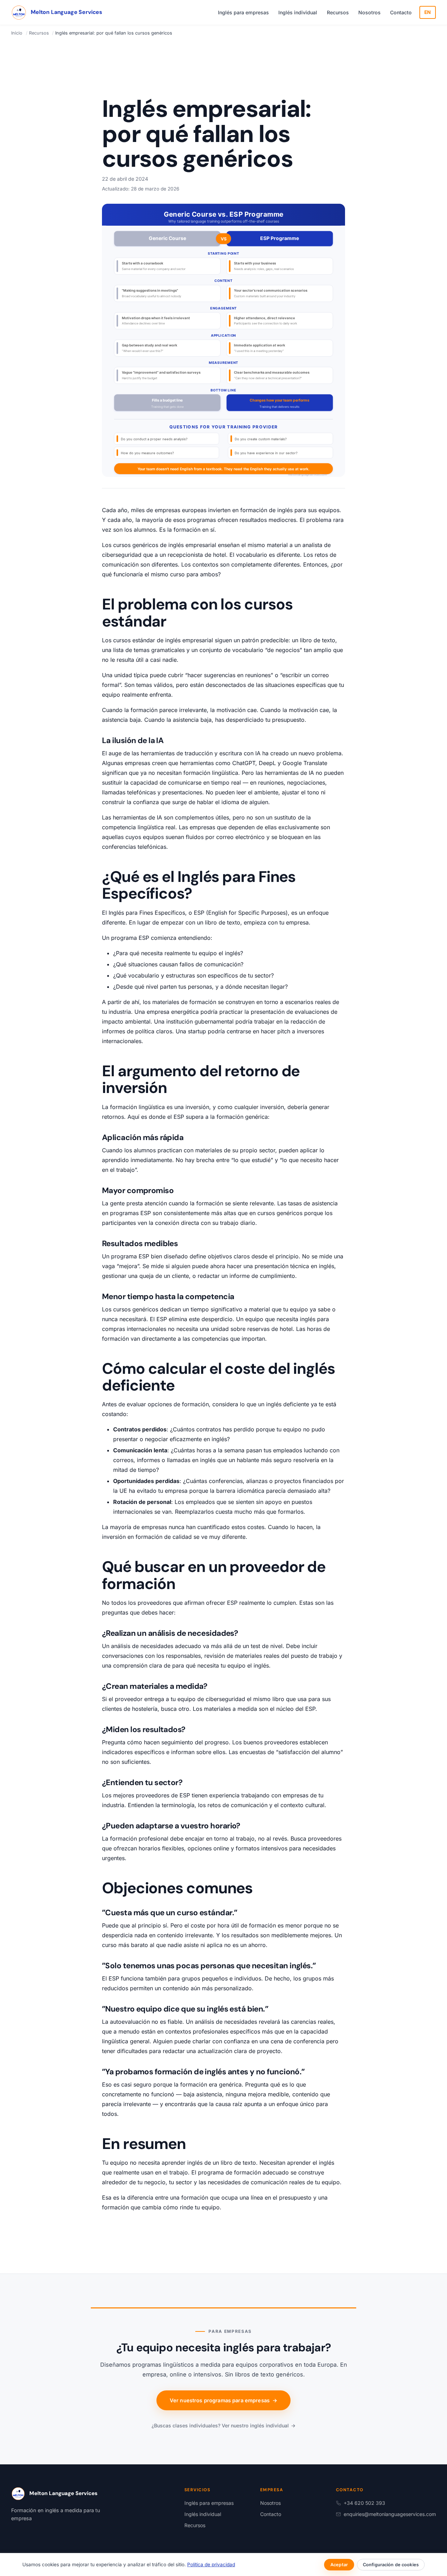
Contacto (401, 12)
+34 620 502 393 (364, 2503)
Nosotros (369, 12)
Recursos (338, 12)
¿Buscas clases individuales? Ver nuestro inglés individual (223, 2425)
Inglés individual (298, 12)
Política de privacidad (211, 2564)
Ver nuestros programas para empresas (223, 2401)
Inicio (17, 33)
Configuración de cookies (391, 2565)
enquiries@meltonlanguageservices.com (390, 2514)
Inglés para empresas (243, 12)
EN (428, 12)
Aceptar (339, 2565)
